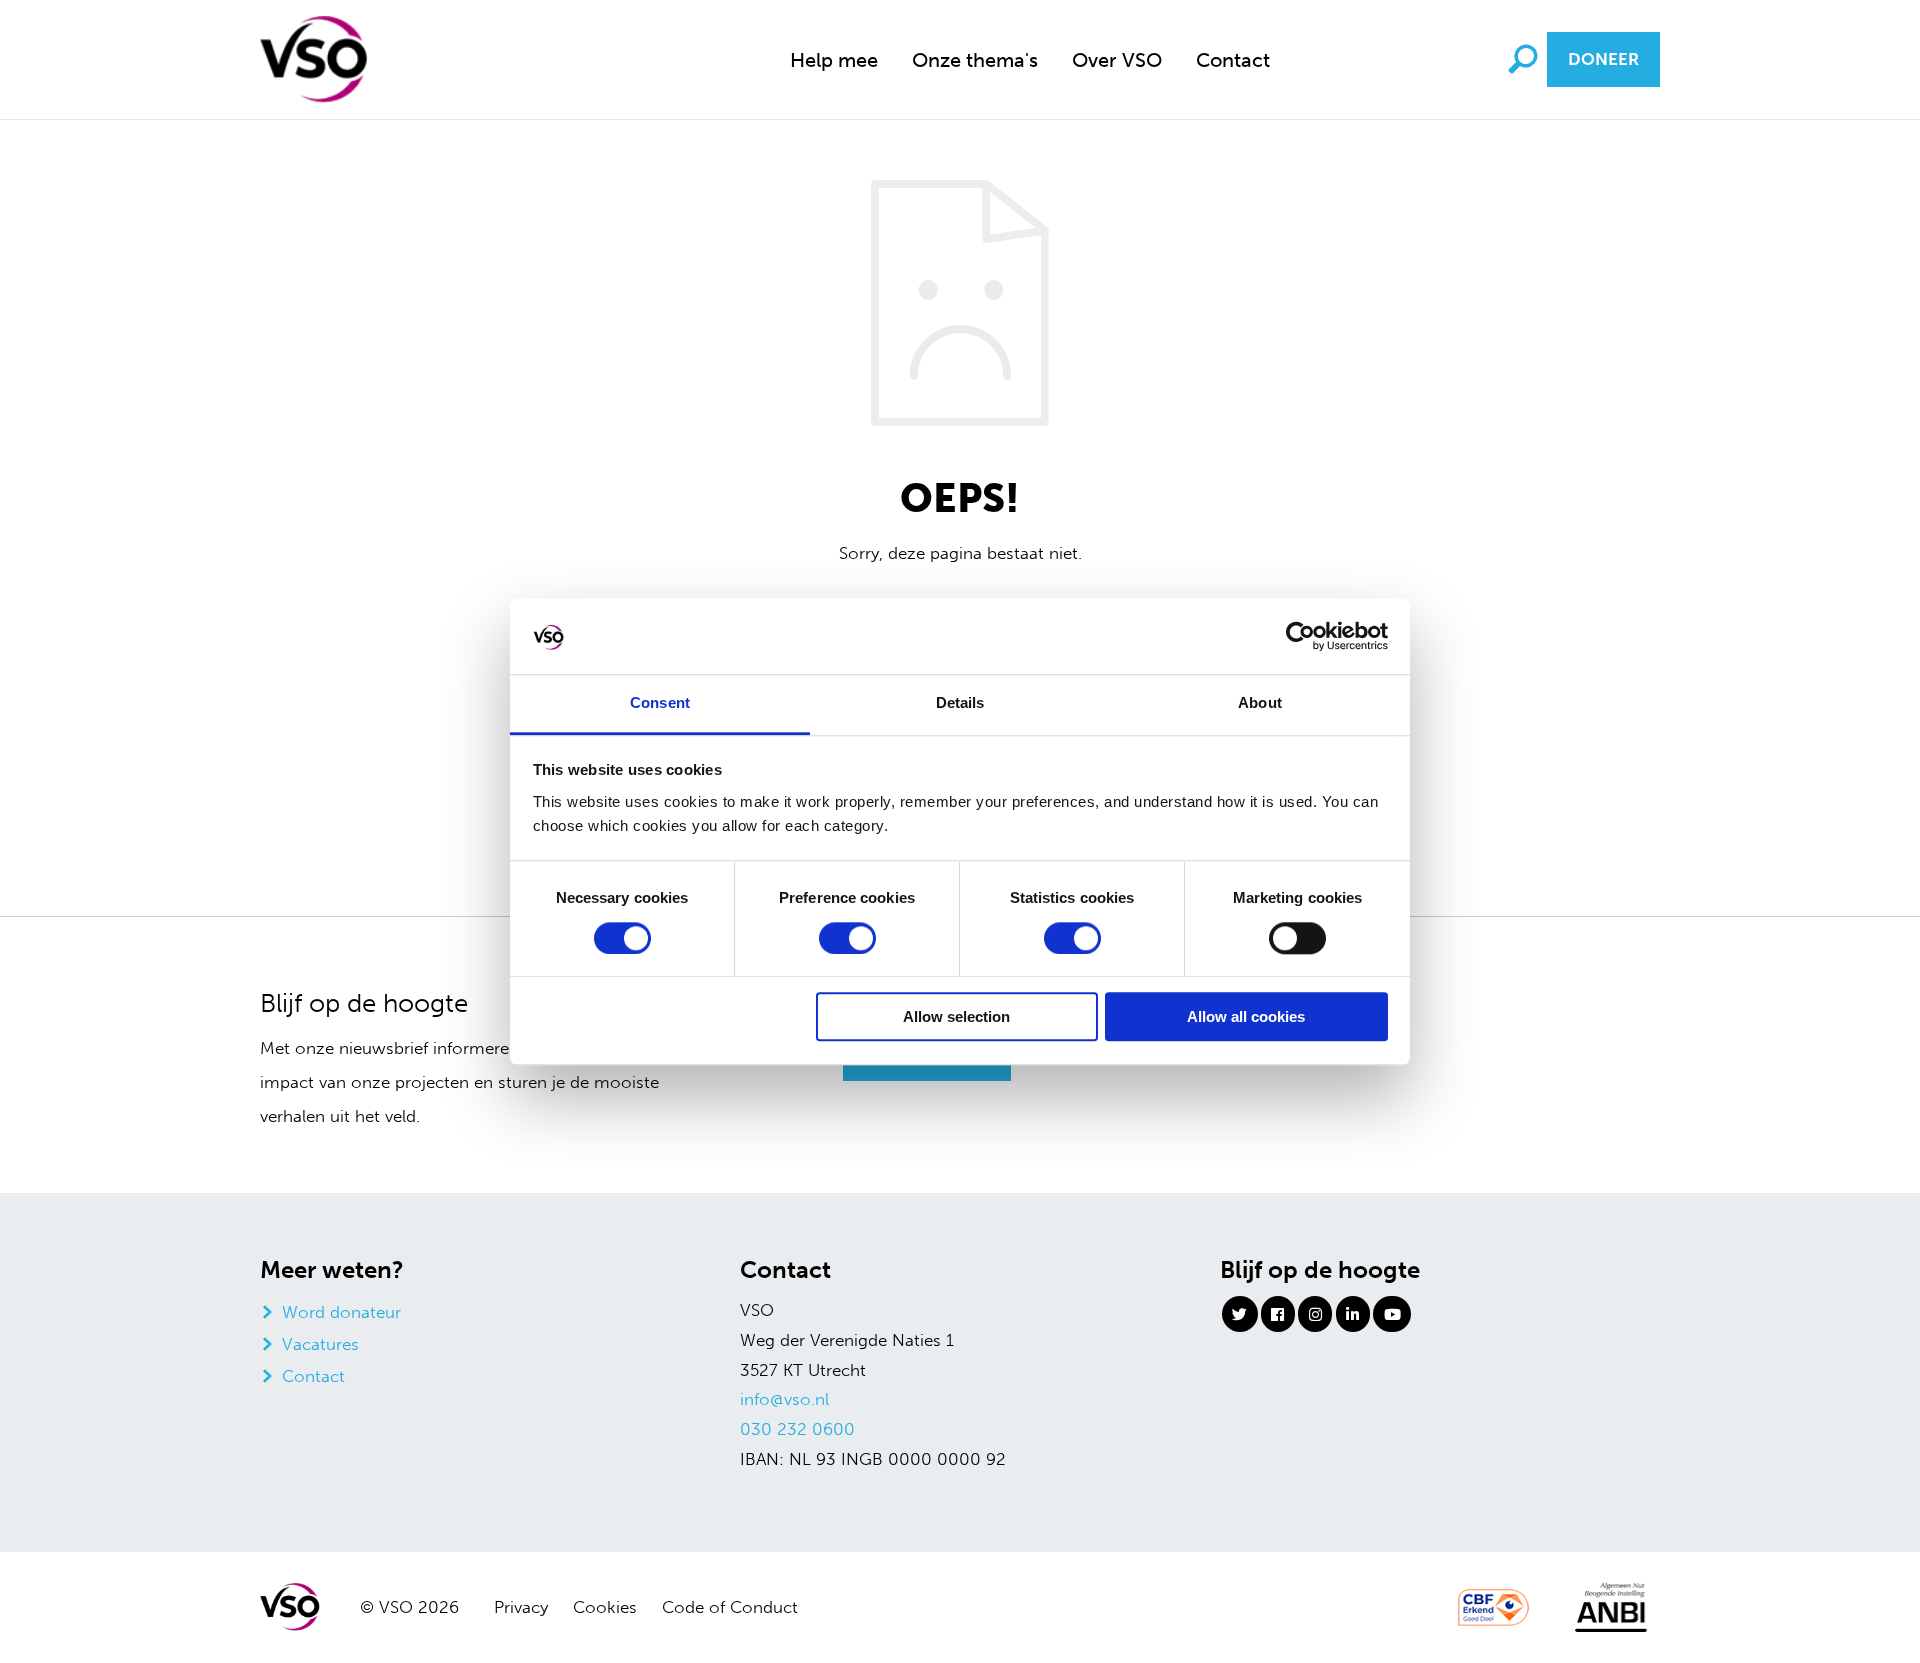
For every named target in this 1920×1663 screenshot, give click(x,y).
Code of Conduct (730, 1607)
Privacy (521, 1607)
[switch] (847, 938)
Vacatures (320, 1344)
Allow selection (956, 1017)
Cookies (605, 1607)
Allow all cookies (1246, 1017)
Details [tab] (960, 703)
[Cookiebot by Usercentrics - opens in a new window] (1300, 636)
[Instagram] (1315, 1314)
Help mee (834, 60)
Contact (1233, 60)
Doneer (1603, 59)
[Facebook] (1278, 1314)
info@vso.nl (784, 1399)
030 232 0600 (797, 1429)
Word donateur (341, 1312)
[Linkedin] (1353, 1314)
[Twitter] (1240, 1314)
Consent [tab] (660, 703)
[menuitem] (834, 59)
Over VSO (1117, 60)
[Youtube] (1392, 1314)
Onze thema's (975, 60)
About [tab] (1260, 703)
